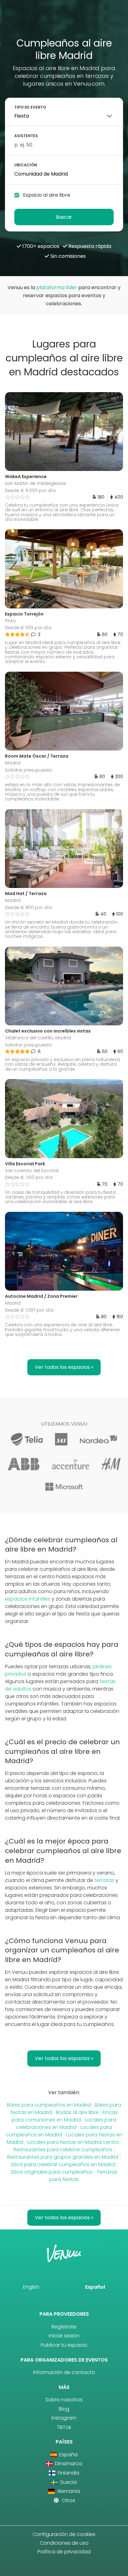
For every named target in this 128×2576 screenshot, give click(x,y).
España (68, 2455)
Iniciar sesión (64, 2336)
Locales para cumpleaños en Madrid (59, 2131)
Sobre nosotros (64, 2400)
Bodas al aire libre (77, 2112)
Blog (64, 2409)
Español (95, 2287)
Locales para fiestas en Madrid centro (73, 2142)
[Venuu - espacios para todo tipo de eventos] (64, 21)
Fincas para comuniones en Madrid (65, 2116)
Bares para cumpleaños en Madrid (49, 2105)
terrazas (104, 1880)
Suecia (68, 2482)
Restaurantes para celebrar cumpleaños (63, 2150)
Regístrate (64, 2327)
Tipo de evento (30, 107)
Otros (68, 2500)
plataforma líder (57, 287)
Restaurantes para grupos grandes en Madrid (63, 2157)
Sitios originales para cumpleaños (52, 2172)
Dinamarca (68, 2464)
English (31, 2287)
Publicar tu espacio (64, 2345)
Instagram (64, 2418)
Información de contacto (64, 2372)
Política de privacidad (64, 2552)
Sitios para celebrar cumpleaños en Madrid (63, 2164)
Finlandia (68, 2473)
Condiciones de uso (64, 2543)
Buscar (64, 217)
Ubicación (26, 165)
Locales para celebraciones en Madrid (66, 2124)
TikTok (64, 2427)
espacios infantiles (28, 1599)
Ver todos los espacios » (64, 1367)
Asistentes (26, 136)
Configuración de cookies (64, 2534)
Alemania (68, 2491)
